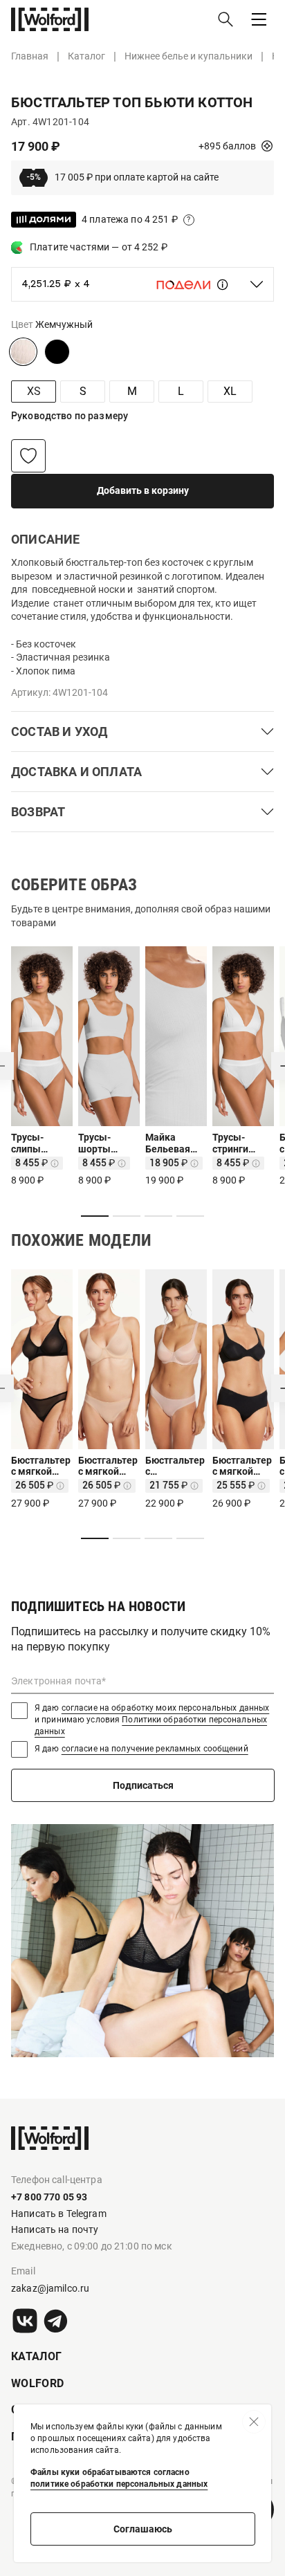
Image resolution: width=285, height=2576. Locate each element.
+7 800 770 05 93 (49, 2197)
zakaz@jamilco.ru (50, 2288)
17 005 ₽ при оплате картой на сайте (122, 177)
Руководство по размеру (70, 416)
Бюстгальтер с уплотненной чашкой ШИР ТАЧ (175, 1466)
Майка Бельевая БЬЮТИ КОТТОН (168, 1143)
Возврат (38, 812)
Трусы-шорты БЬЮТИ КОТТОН (98, 1143)
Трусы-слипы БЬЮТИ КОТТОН (30, 1143)
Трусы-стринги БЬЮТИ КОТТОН (232, 1143)
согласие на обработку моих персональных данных (166, 1708)
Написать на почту (55, 2229)
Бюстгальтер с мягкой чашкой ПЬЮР (242, 1466)
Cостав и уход (59, 732)
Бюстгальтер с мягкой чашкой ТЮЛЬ (41, 1466)
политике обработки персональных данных (119, 2484)
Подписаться (143, 1785)
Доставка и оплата (76, 772)
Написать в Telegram (59, 2214)
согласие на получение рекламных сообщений (155, 1749)
